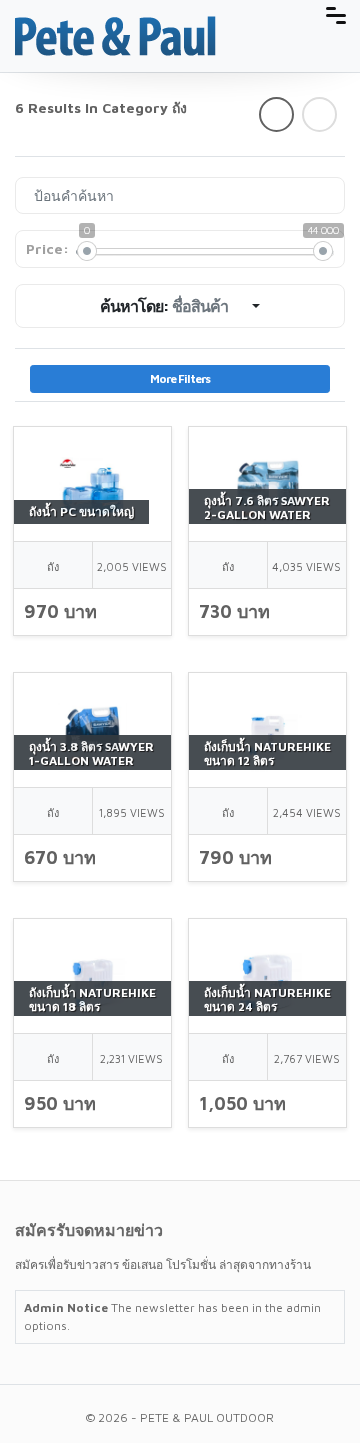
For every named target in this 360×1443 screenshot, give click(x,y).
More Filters (180, 378)
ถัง (53, 566)
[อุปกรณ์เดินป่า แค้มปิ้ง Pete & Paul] (115, 34)
